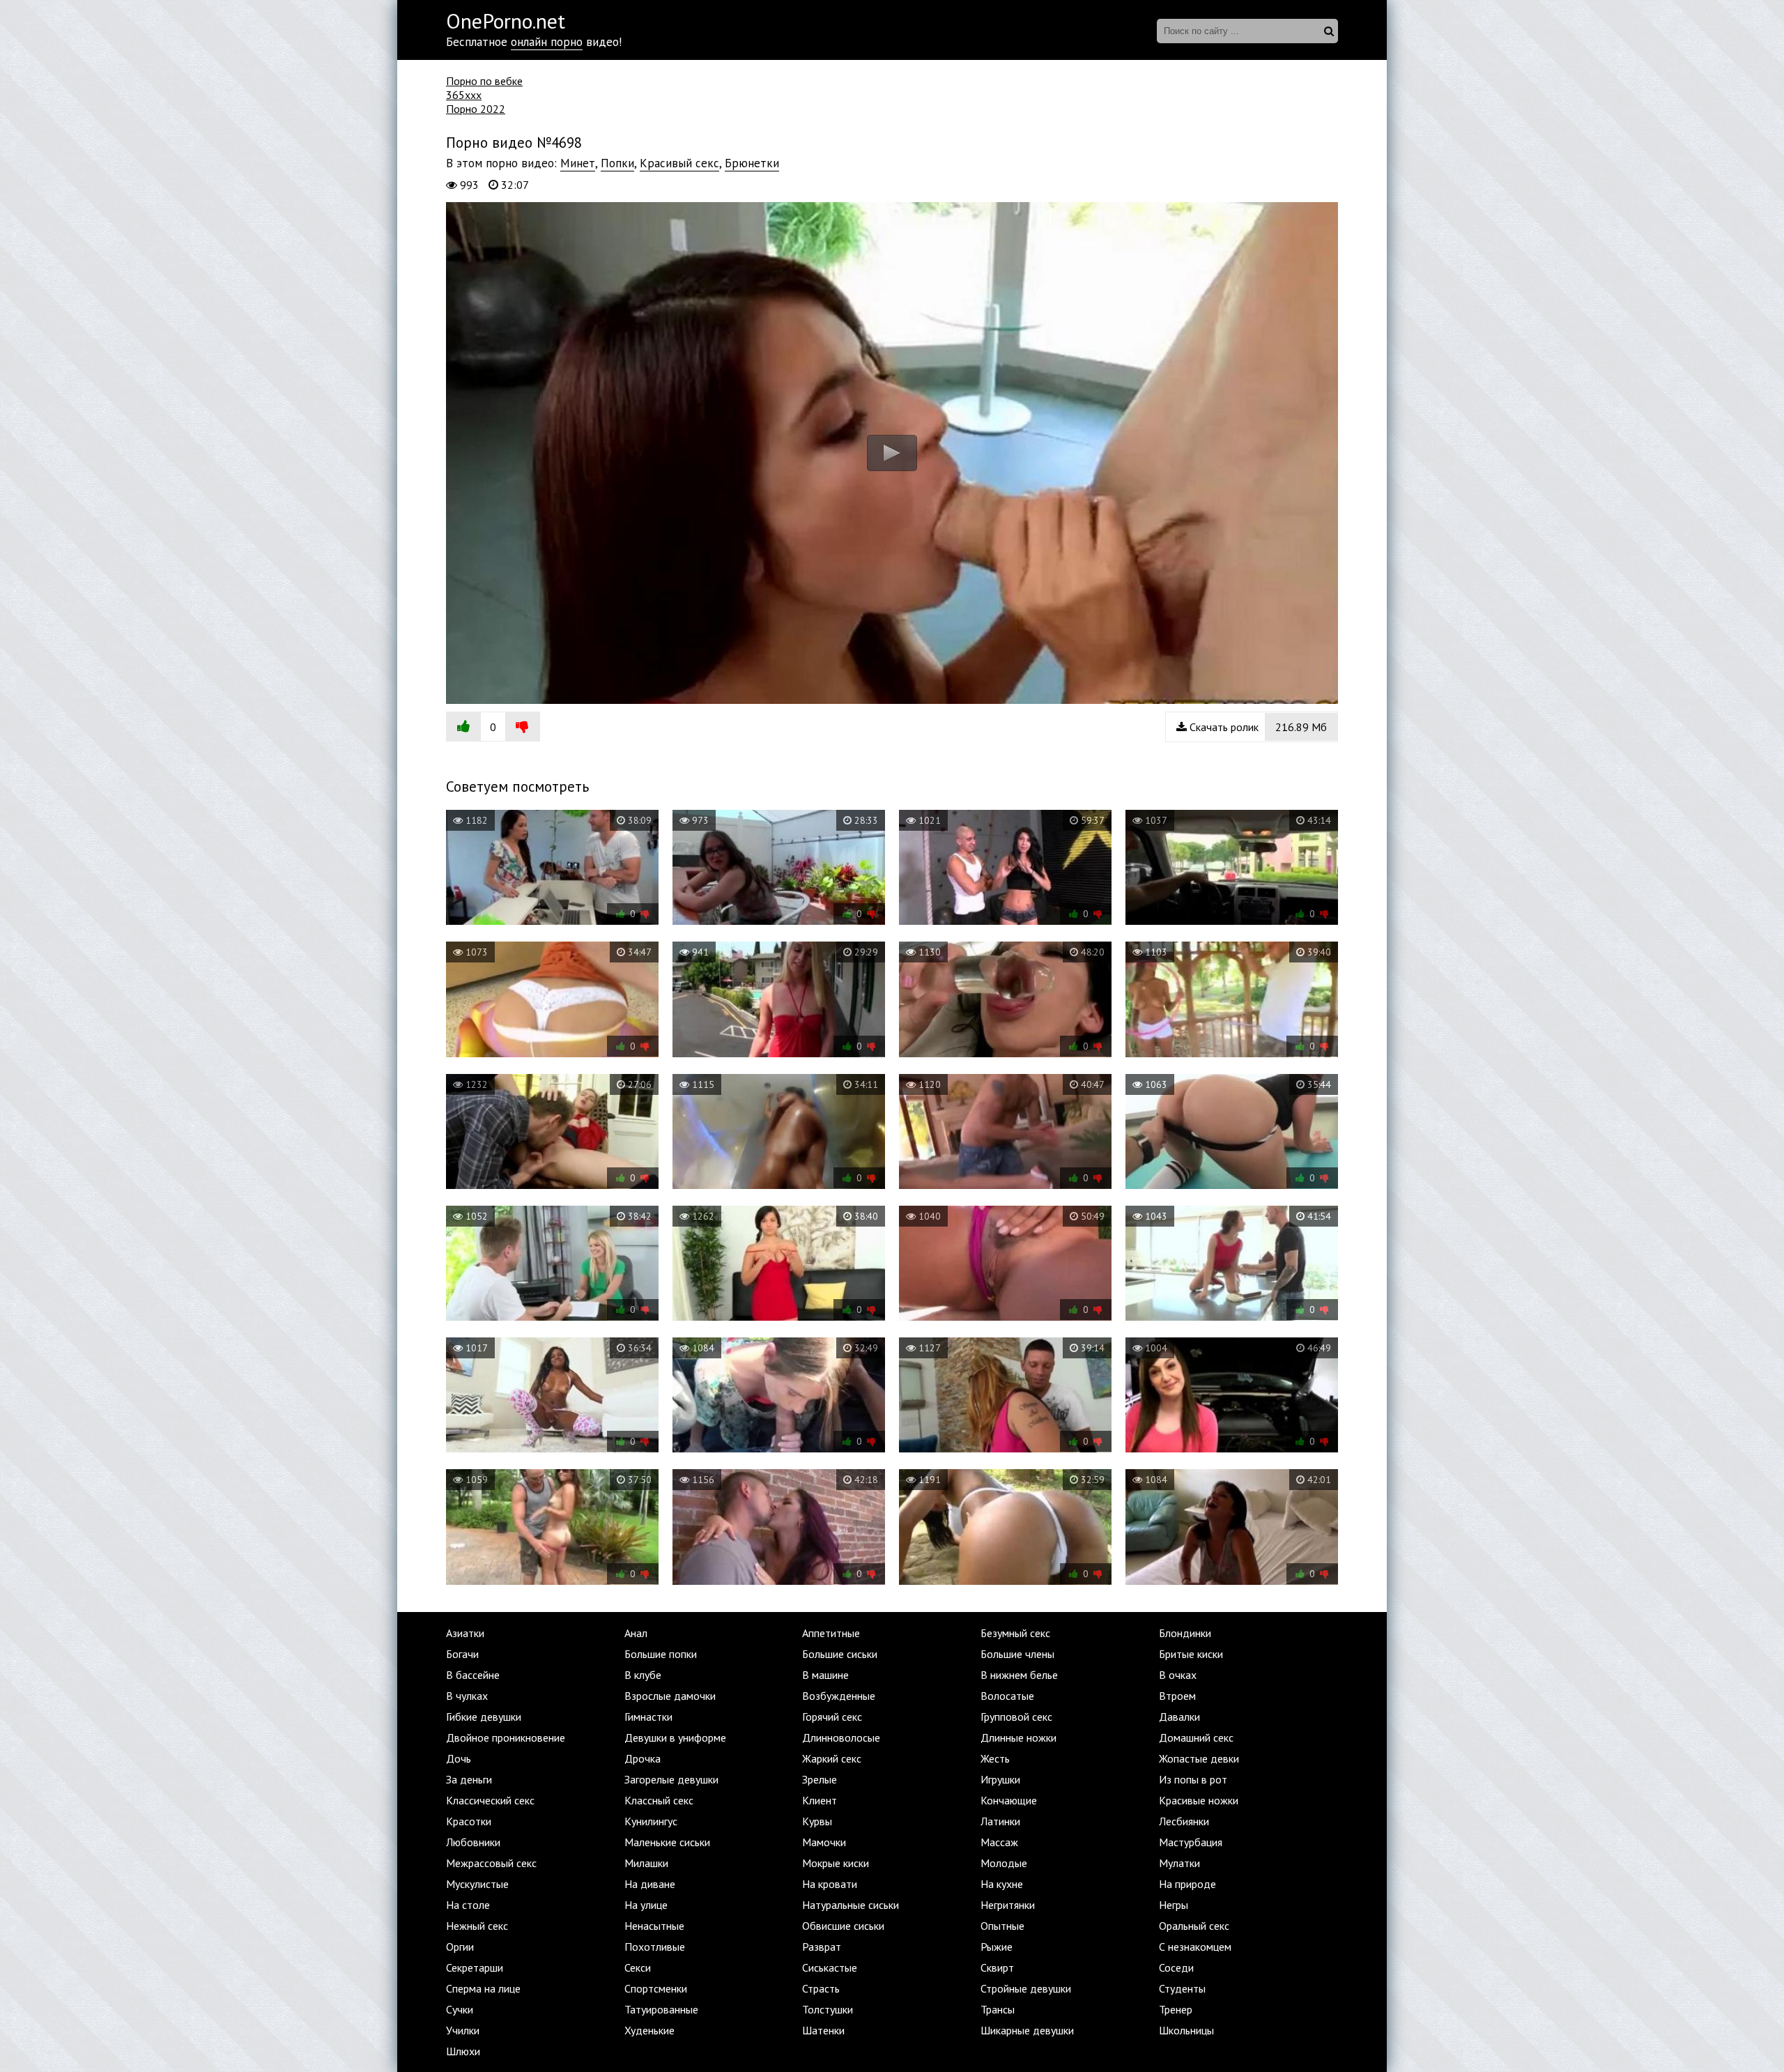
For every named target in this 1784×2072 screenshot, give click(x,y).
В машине (825, 1675)
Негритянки (1008, 1905)
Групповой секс (1016, 1717)
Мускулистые (477, 1884)
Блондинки (1185, 1633)
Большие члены (1017, 1654)
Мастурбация (1191, 1842)
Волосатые (1007, 1696)
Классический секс (490, 1800)
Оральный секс (1194, 1926)
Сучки (460, 2009)
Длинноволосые (841, 1737)
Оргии (460, 1947)
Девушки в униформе (675, 1737)
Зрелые (820, 1779)
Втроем (1177, 1696)
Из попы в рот (1193, 1779)
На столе (468, 1905)
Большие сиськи (840, 1654)
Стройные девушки (1026, 1988)
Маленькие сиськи (667, 1842)
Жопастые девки (1199, 1758)
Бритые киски (1191, 1654)
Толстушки (828, 2009)
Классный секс (659, 1800)
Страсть (821, 1988)
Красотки (469, 1821)
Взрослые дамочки (670, 1696)
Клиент (820, 1800)
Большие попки (661, 1654)
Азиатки (465, 1633)
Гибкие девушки (484, 1717)
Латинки (1000, 1821)
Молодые (1004, 1863)
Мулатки (1179, 1863)
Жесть (995, 1758)
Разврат (822, 1947)
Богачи (462, 1654)
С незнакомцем (1195, 1947)
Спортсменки (656, 1988)
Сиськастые (830, 1967)
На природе (1187, 1884)
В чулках (467, 1696)
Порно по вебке (484, 81)
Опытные (1002, 1926)
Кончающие (1009, 1800)
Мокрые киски (836, 1863)
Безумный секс (1015, 1633)
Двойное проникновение (506, 1737)
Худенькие (649, 2030)
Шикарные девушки (1027, 2030)
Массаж (999, 1842)
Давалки (1179, 1717)
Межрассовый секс (491, 1863)
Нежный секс (477, 1926)
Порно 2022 (476, 109)
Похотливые (655, 1947)
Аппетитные (831, 1633)
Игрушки (1000, 1779)
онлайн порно (547, 42)
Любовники (473, 1842)
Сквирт (997, 1967)
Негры (1174, 1905)
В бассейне (473, 1675)
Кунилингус (651, 1821)
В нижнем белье (1019, 1675)
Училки (463, 2030)
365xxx (464, 95)
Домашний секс (1196, 1737)
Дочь (459, 1758)
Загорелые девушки (671, 1779)
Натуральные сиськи (851, 1905)
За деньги (469, 1779)
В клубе (643, 1675)
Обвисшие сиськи (843, 1926)
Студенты (1182, 1988)
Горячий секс (832, 1717)
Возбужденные (839, 1696)
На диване (650, 1884)
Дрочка (643, 1758)
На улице (646, 1905)
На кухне (1002, 1884)
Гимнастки (648, 1717)
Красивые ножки (1199, 1800)
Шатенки (823, 2030)
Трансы (998, 2009)
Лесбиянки (1184, 1821)
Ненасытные (654, 1926)
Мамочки (824, 1842)
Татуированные (661, 2009)
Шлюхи (463, 2051)
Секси (638, 1967)
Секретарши (475, 1967)
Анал (636, 1633)
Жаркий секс (832, 1758)
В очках (1178, 1675)
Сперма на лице (483, 1988)
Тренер (1176, 2009)
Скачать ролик (1257, 727)
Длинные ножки (1018, 1737)
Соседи (1176, 1967)
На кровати (830, 1884)
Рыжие (997, 1947)
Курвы (817, 1821)
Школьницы (1186, 2030)
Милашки (646, 1863)
